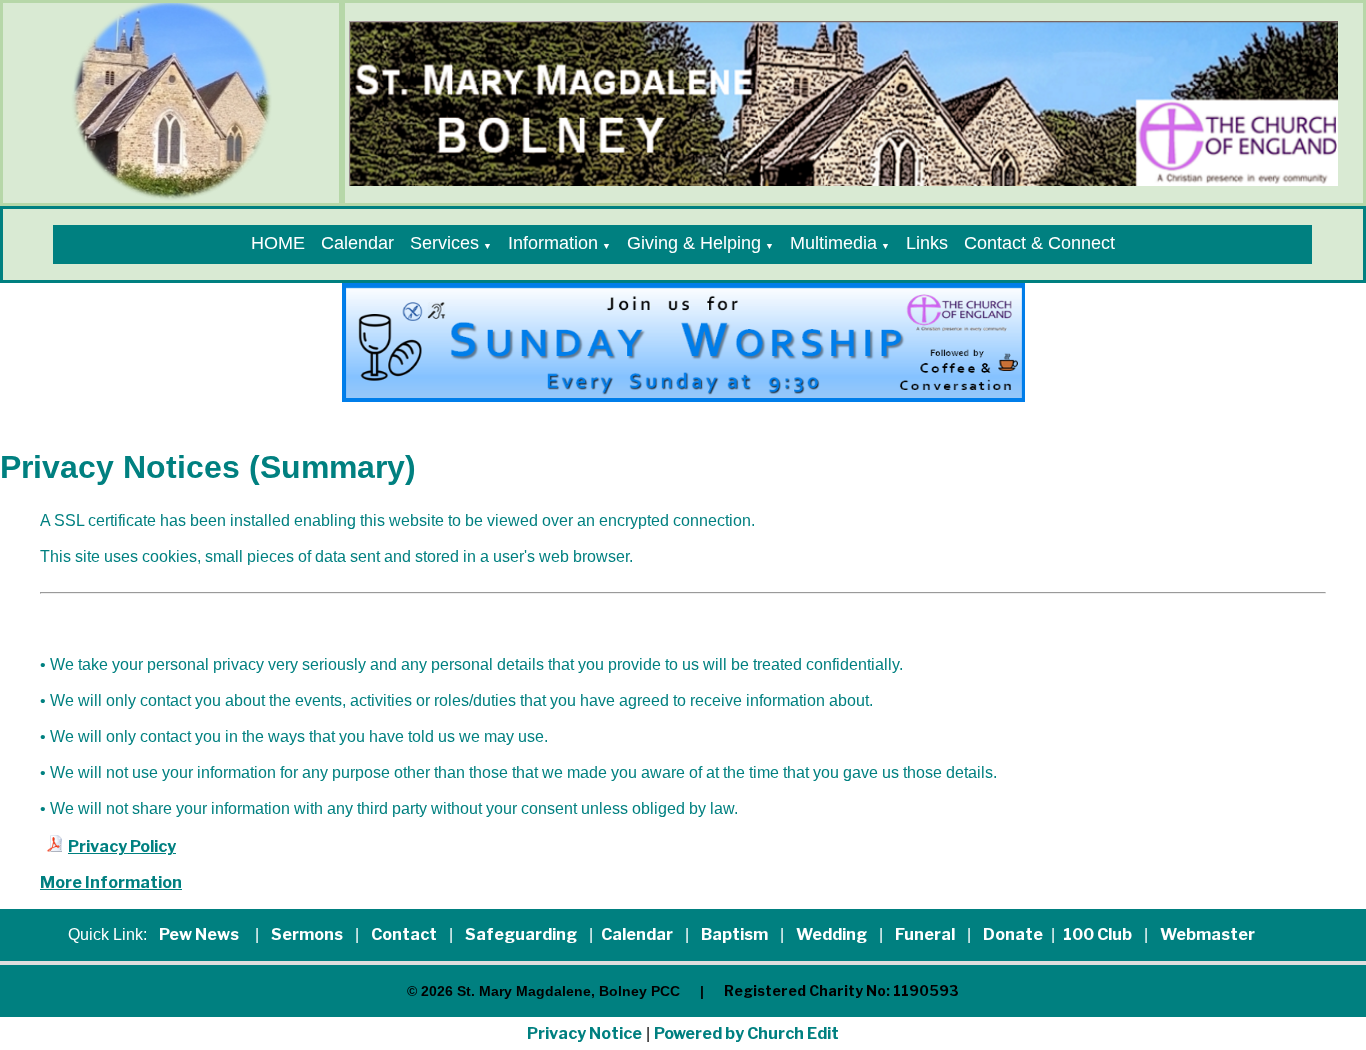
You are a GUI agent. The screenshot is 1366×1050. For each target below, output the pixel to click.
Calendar (357, 243)
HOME (278, 243)
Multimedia (833, 243)
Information (553, 243)
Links (927, 243)
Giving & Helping (694, 243)
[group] (683, 342)
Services (444, 243)
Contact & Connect (1039, 243)
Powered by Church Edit (746, 1033)
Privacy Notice (584, 1033)
